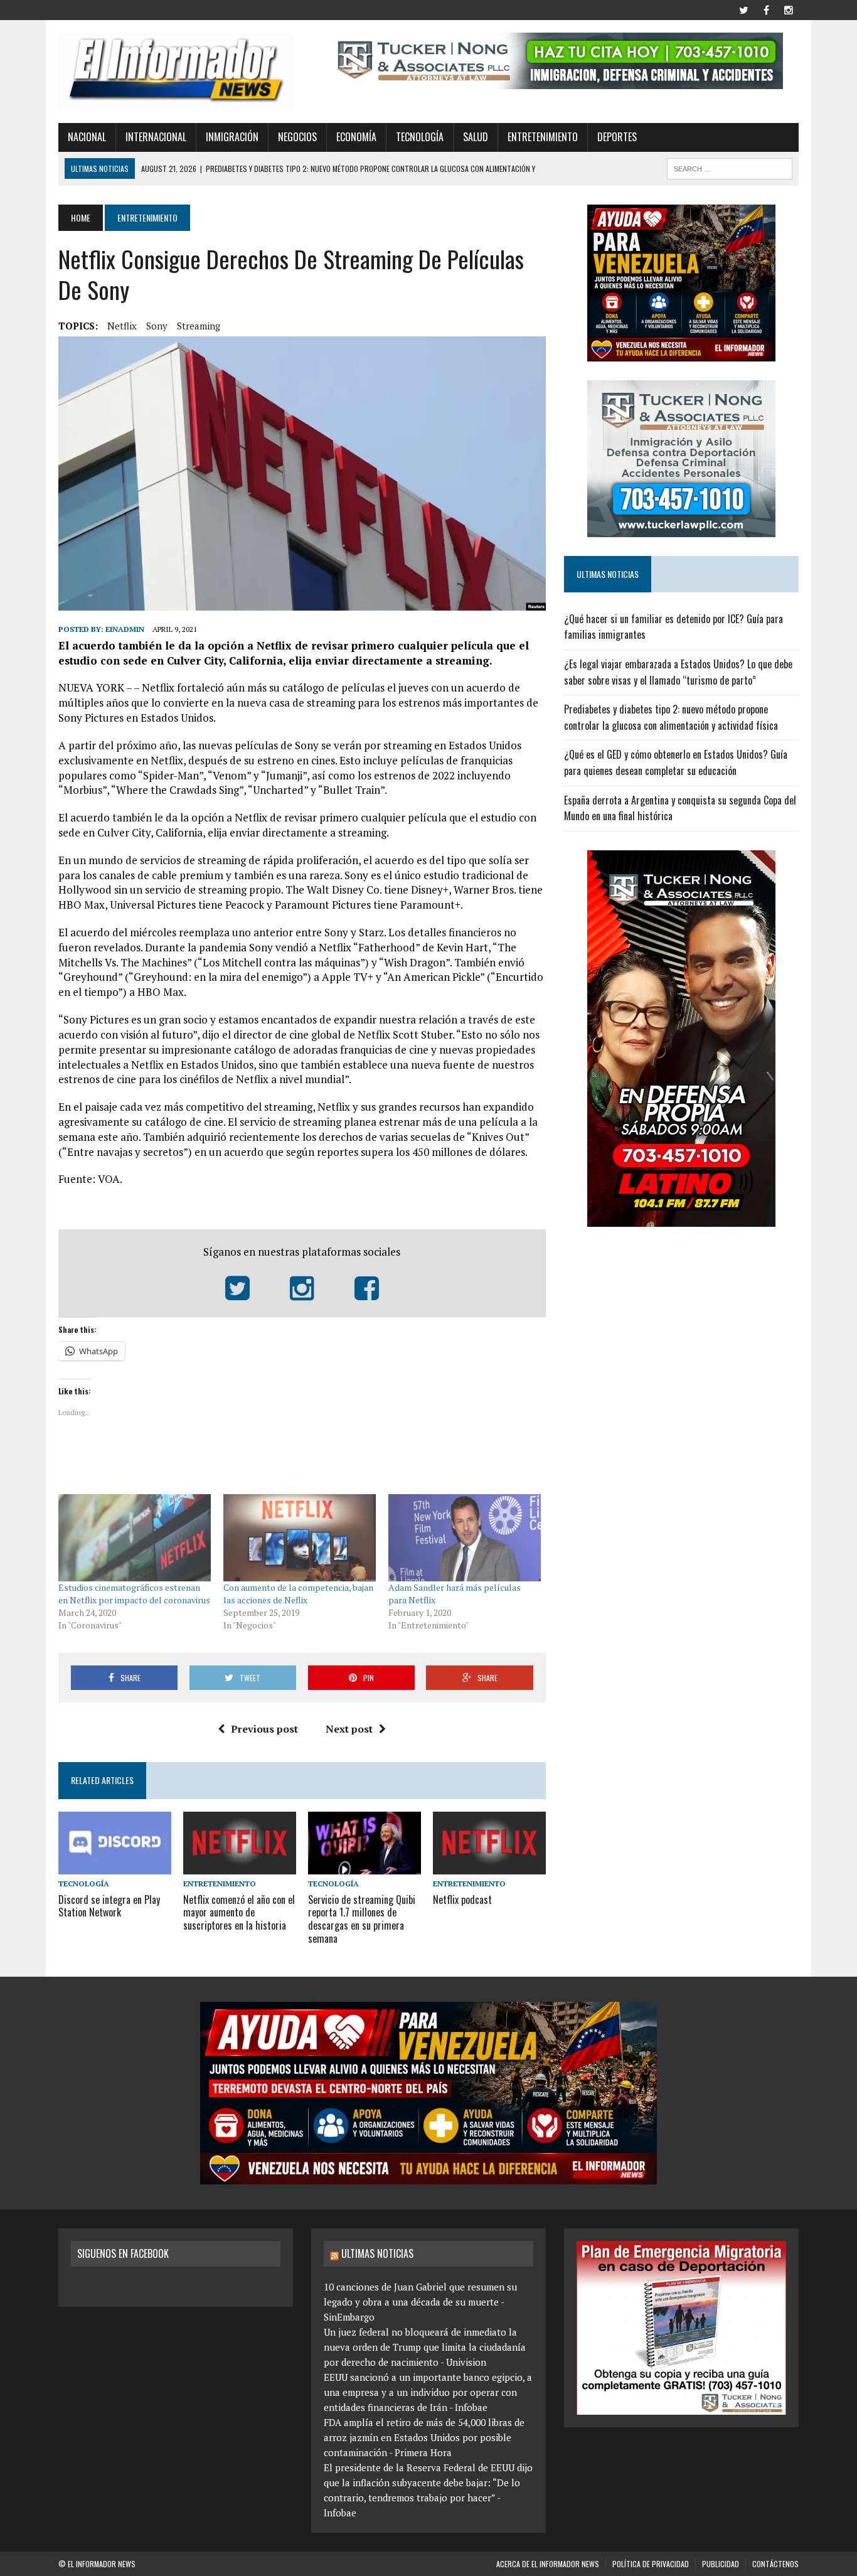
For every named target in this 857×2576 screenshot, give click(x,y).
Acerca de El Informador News (548, 2564)
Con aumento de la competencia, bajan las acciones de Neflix (298, 1594)
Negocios (297, 137)
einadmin (125, 629)
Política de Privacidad (651, 2564)
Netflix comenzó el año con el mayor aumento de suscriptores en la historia (239, 1913)
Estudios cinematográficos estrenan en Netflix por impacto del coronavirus (134, 1594)
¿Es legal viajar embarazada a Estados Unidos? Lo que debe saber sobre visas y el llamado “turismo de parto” (678, 672)
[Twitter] (743, 9)
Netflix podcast (462, 1900)
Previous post (264, 1729)
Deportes (617, 137)
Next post (349, 1729)
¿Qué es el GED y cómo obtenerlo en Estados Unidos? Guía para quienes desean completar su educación (676, 762)
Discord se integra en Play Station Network (109, 1906)
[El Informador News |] (176, 72)
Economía (356, 137)
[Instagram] (789, 9)
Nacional (87, 137)
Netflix (122, 326)
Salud (476, 137)
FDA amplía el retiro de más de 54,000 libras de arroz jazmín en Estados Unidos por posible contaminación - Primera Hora (424, 2437)
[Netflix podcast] (489, 1866)
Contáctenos (775, 2564)
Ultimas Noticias (377, 2253)
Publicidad (721, 2564)
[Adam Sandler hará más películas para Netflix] (465, 1538)
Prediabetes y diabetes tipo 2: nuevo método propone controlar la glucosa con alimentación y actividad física (671, 717)
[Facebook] (766, 9)
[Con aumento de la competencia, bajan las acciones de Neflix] (300, 1538)
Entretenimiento (543, 137)
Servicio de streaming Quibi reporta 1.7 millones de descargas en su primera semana (362, 1919)
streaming (199, 326)
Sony (157, 326)
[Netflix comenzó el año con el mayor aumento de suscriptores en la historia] (240, 1866)
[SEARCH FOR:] (730, 167)
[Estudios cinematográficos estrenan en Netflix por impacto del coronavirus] (135, 1538)
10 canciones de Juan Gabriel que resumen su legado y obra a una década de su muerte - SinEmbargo (420, 2302)
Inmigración (232, 137)
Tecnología (420, 137)
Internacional (156, 137)
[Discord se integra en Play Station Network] (115, 1866)
